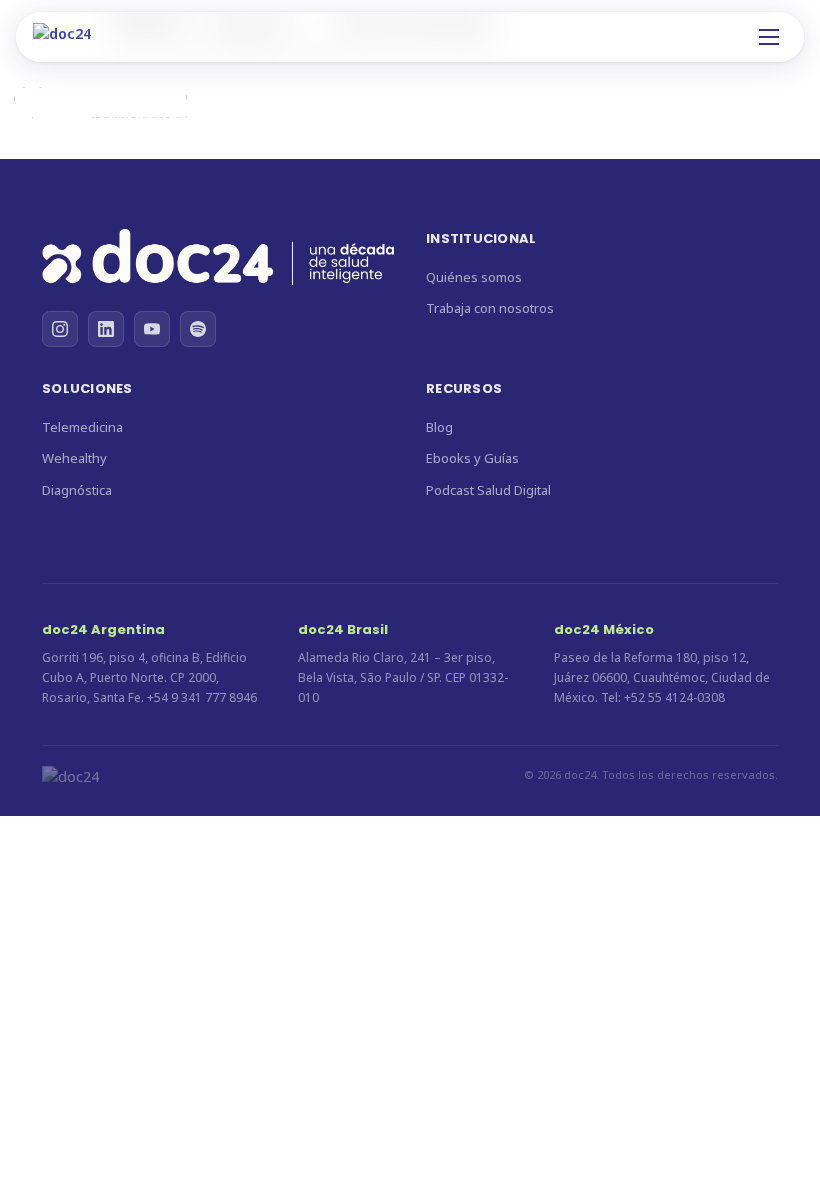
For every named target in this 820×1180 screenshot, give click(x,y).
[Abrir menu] (769, 37)
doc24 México (604, 629)
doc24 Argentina (103, 629)
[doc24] (218, 260)
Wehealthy (74, 458)
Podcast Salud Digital (488, 490)
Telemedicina (82, 427)
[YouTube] (152, 329)
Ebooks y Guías (472, 458)
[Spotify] (198, 329)
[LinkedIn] (106, 329)
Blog (439, 427)
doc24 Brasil (343, 629)
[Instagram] (60, 329)
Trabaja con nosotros (490, 308)
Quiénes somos (474, 277)
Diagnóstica (77, 490)
